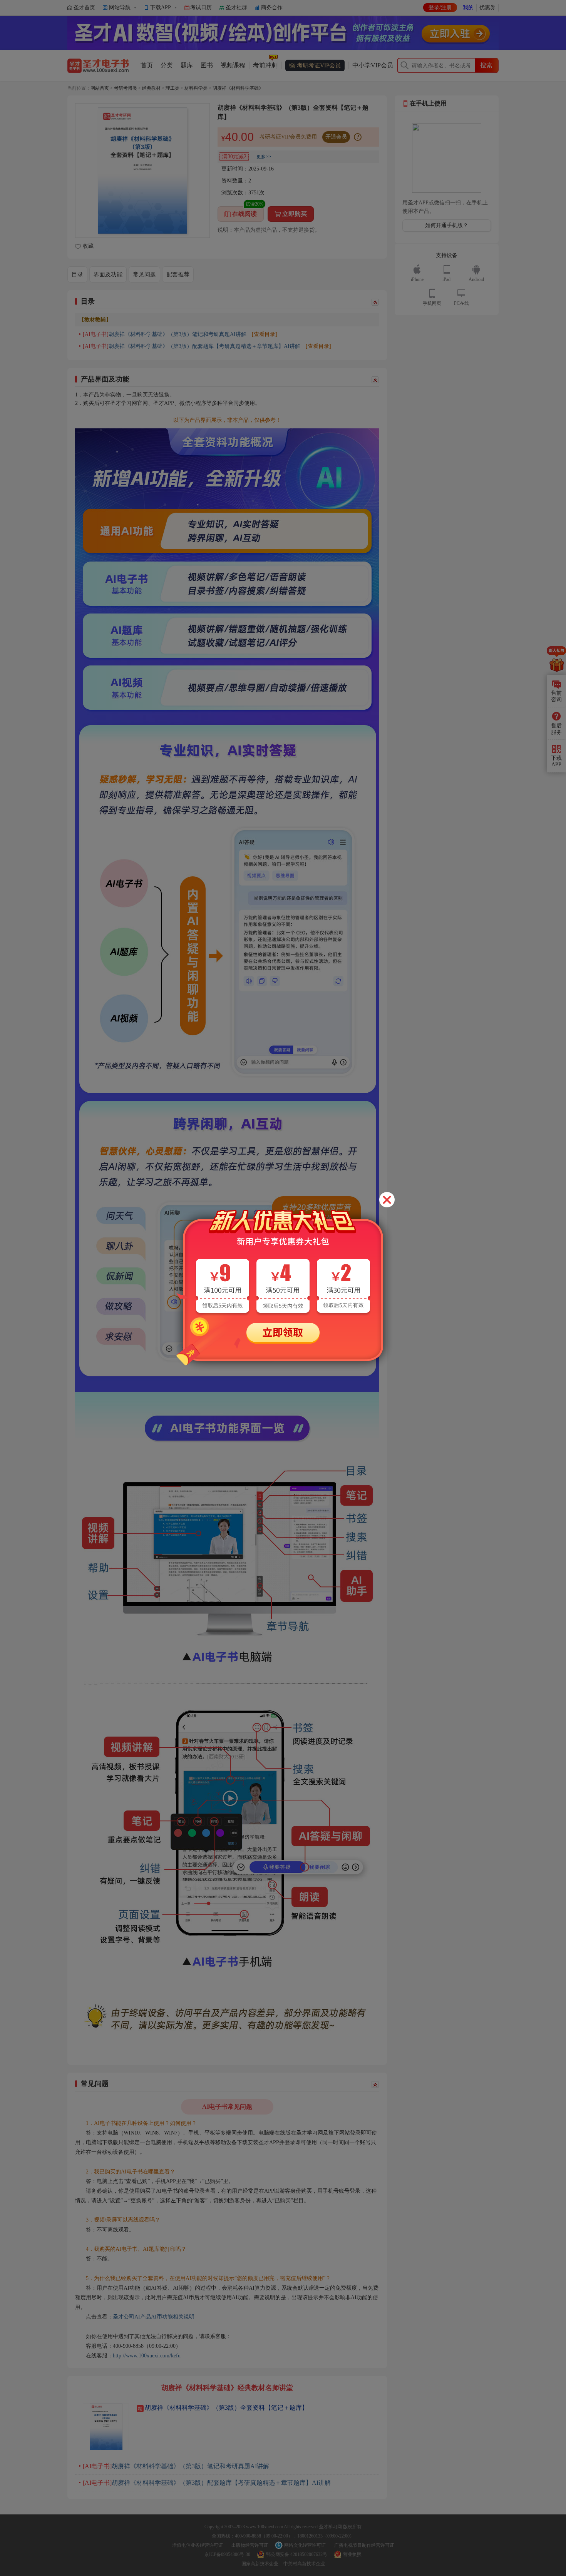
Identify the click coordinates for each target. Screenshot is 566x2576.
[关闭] (387, 1200)
